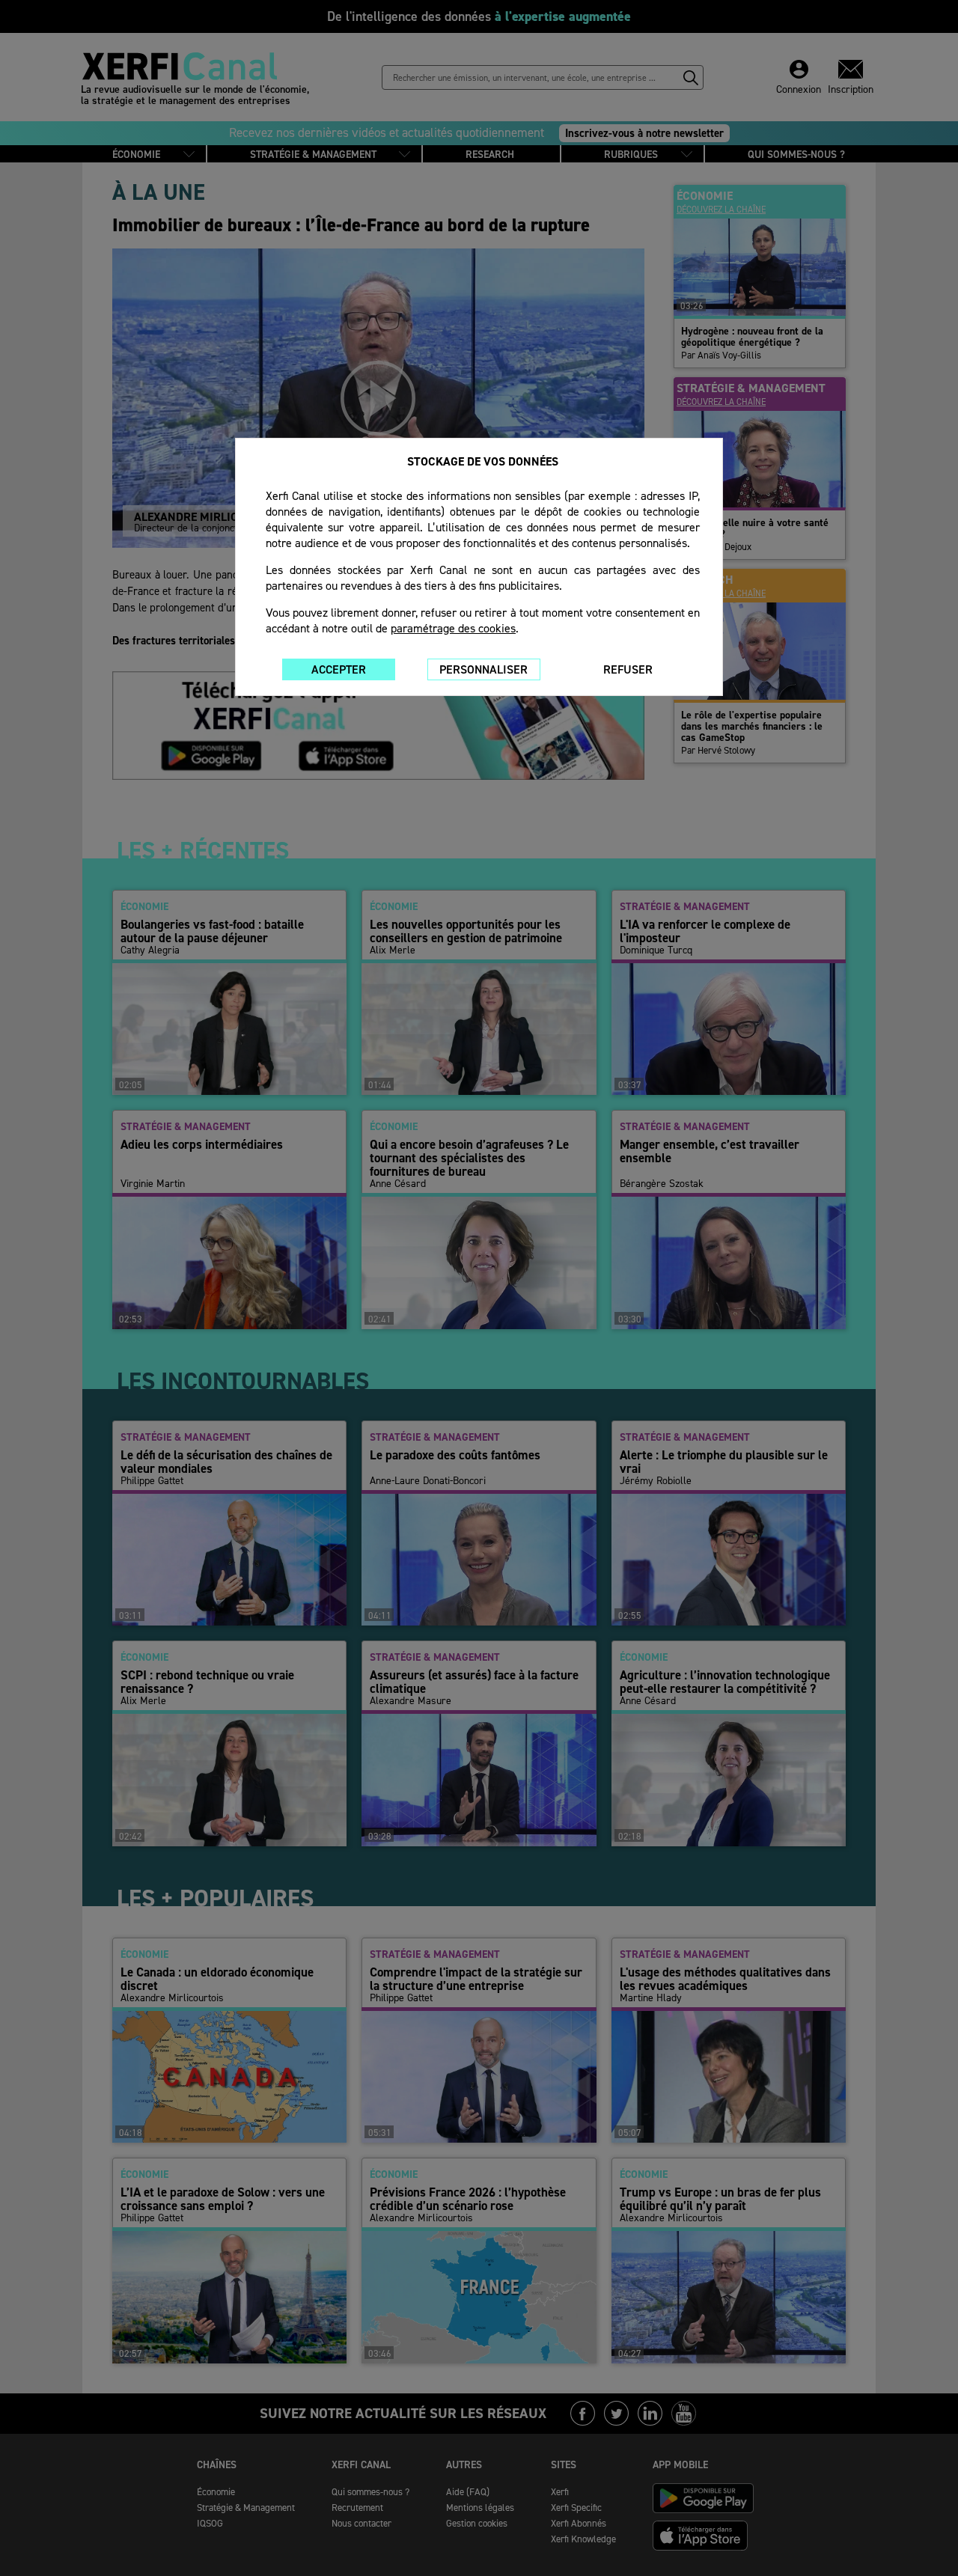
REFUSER (628, 669)
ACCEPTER (339, 669)
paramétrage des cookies (453, 628)
